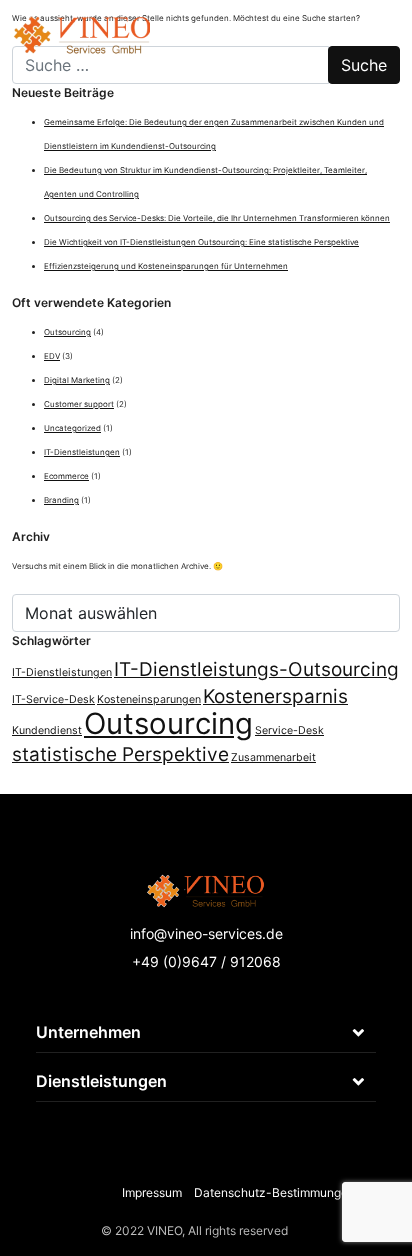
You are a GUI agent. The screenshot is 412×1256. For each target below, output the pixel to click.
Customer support (79, 404)
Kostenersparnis (275, 696)
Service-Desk (289, 730)
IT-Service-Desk (53, 699)
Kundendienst (47, 730)
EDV (52, 356)
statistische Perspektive (120, 754)
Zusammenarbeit (273, 757)
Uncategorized (72, 428)
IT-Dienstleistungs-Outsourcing (256, 669)
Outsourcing (67, 332)
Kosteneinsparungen (149, 699)
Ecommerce (66, 476)
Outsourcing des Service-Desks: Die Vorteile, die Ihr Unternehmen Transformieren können (217, 218)
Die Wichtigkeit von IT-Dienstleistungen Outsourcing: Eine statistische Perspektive (201, 242)
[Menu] (377, 25)
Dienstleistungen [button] (101, 1081)
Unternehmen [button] (88, 1032)
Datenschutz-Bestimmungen (274, 1192)
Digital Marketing (77, 380)
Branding (61, 500)
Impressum (152, 1192)
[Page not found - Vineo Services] (81, 25)
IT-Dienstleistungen (82, 452)
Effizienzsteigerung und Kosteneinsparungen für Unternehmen (166, 266)
